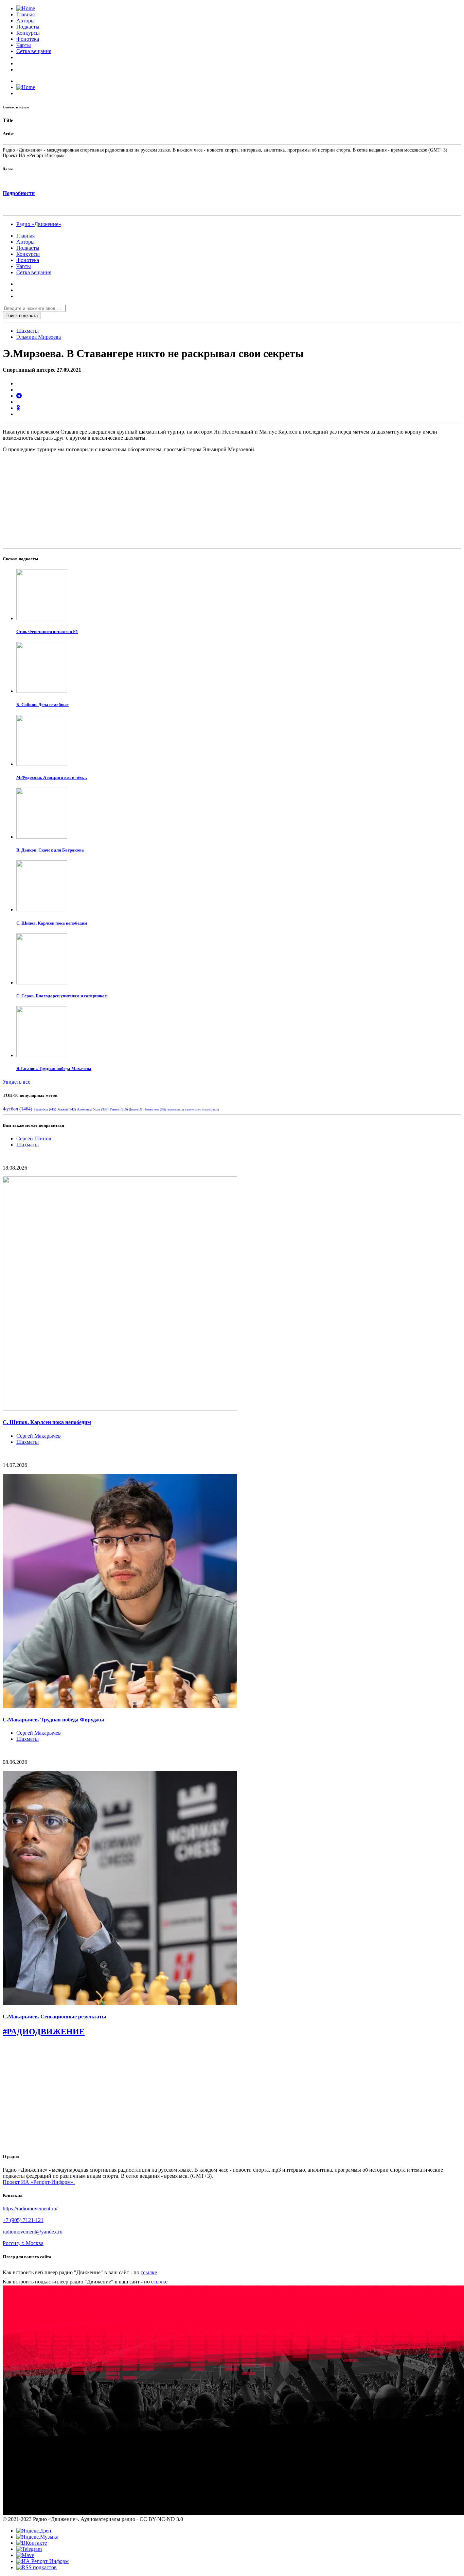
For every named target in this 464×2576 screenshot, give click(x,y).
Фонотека (28, 39)
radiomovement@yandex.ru (33, 2232)
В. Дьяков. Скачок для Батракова (50, 850)
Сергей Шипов (34, 1138)
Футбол (17, 1109)
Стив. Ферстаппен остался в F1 (47, 632)
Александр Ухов (93, 1109)
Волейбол (210, 1110)
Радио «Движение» (39, 224)
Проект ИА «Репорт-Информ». (39, 2182)
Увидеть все (16, 1082)
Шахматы (28, 331)
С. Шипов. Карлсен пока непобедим (52, 923)
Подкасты (28, 27)
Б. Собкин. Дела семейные (42, 705)
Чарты (24, 45)
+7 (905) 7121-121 (23, 2220)
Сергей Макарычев (39, 1436)
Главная (25, 14)
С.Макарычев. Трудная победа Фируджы (53, 1720)
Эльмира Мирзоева (39, 337)
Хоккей (67, 1109)
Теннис (119, 1109)
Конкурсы (28, 33)
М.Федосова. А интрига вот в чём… (52, 777)
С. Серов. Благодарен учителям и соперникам (62, 996)
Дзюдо (136, 1110)
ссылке (149, 2272)
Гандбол (193, 1110)
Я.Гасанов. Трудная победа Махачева (54, 1068)
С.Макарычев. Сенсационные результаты (55, 2017)
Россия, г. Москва (23, 2243)
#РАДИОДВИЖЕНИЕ (44, 2032)
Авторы (25, 21)
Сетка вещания (34, 51)
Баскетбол (45, 1109)
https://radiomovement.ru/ (30, 2209)
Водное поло (155, 1110)
